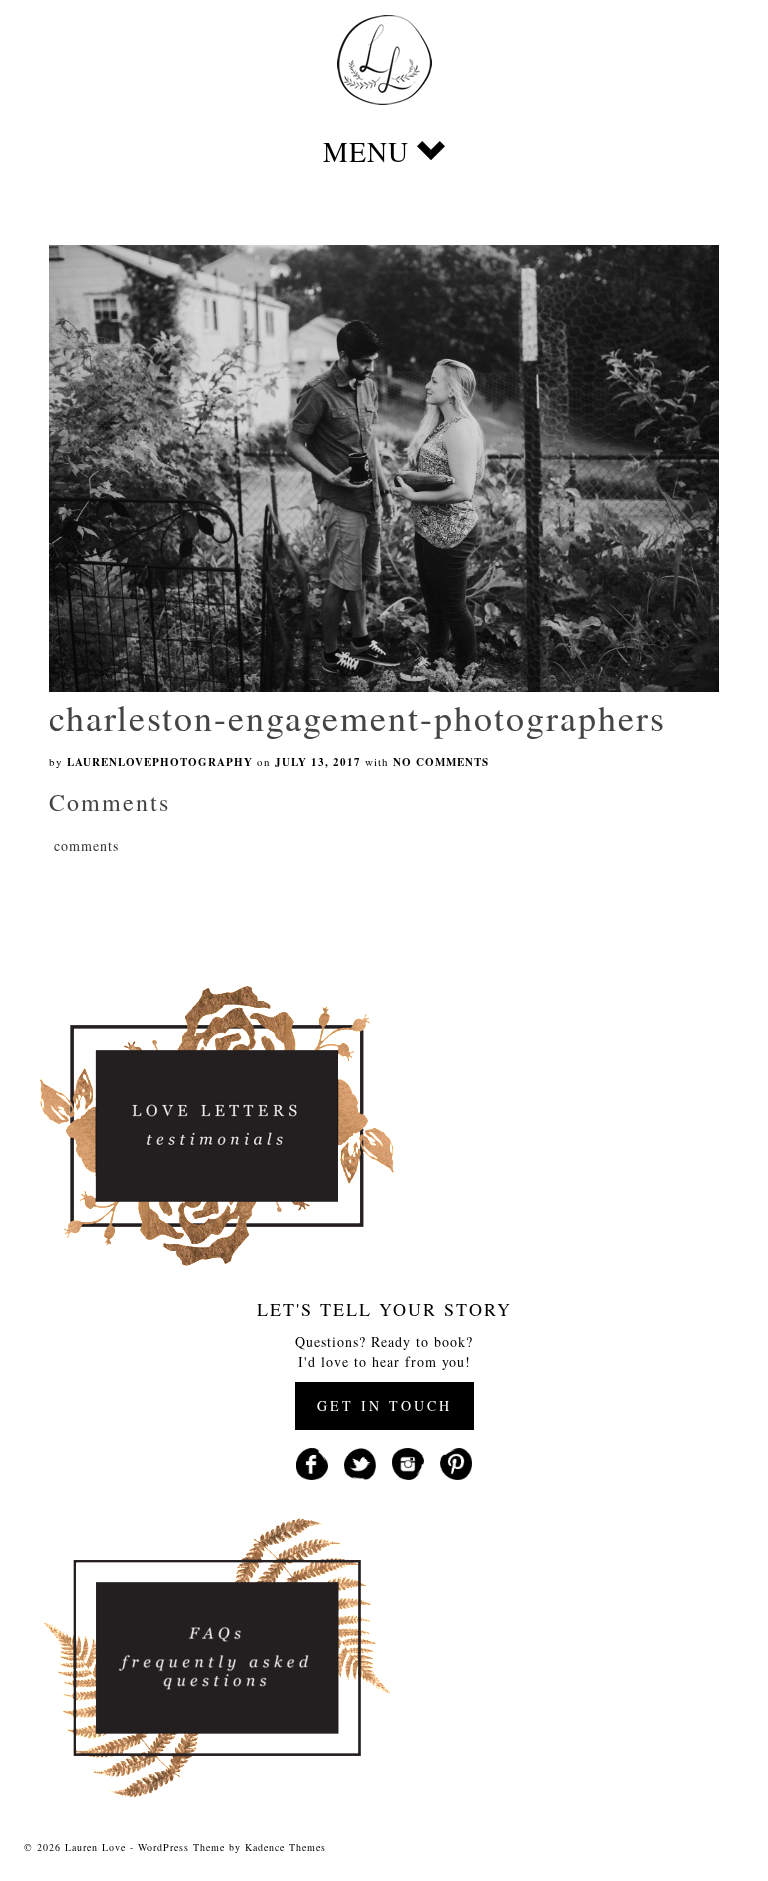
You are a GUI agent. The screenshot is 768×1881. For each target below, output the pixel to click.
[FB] (312, 1461)
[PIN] (456, 1461)
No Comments (441, 762)
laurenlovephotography (160, 762)
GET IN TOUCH (384, 1405)
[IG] (408, 1461)
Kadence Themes (285, 1847)
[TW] (360, 1461)
